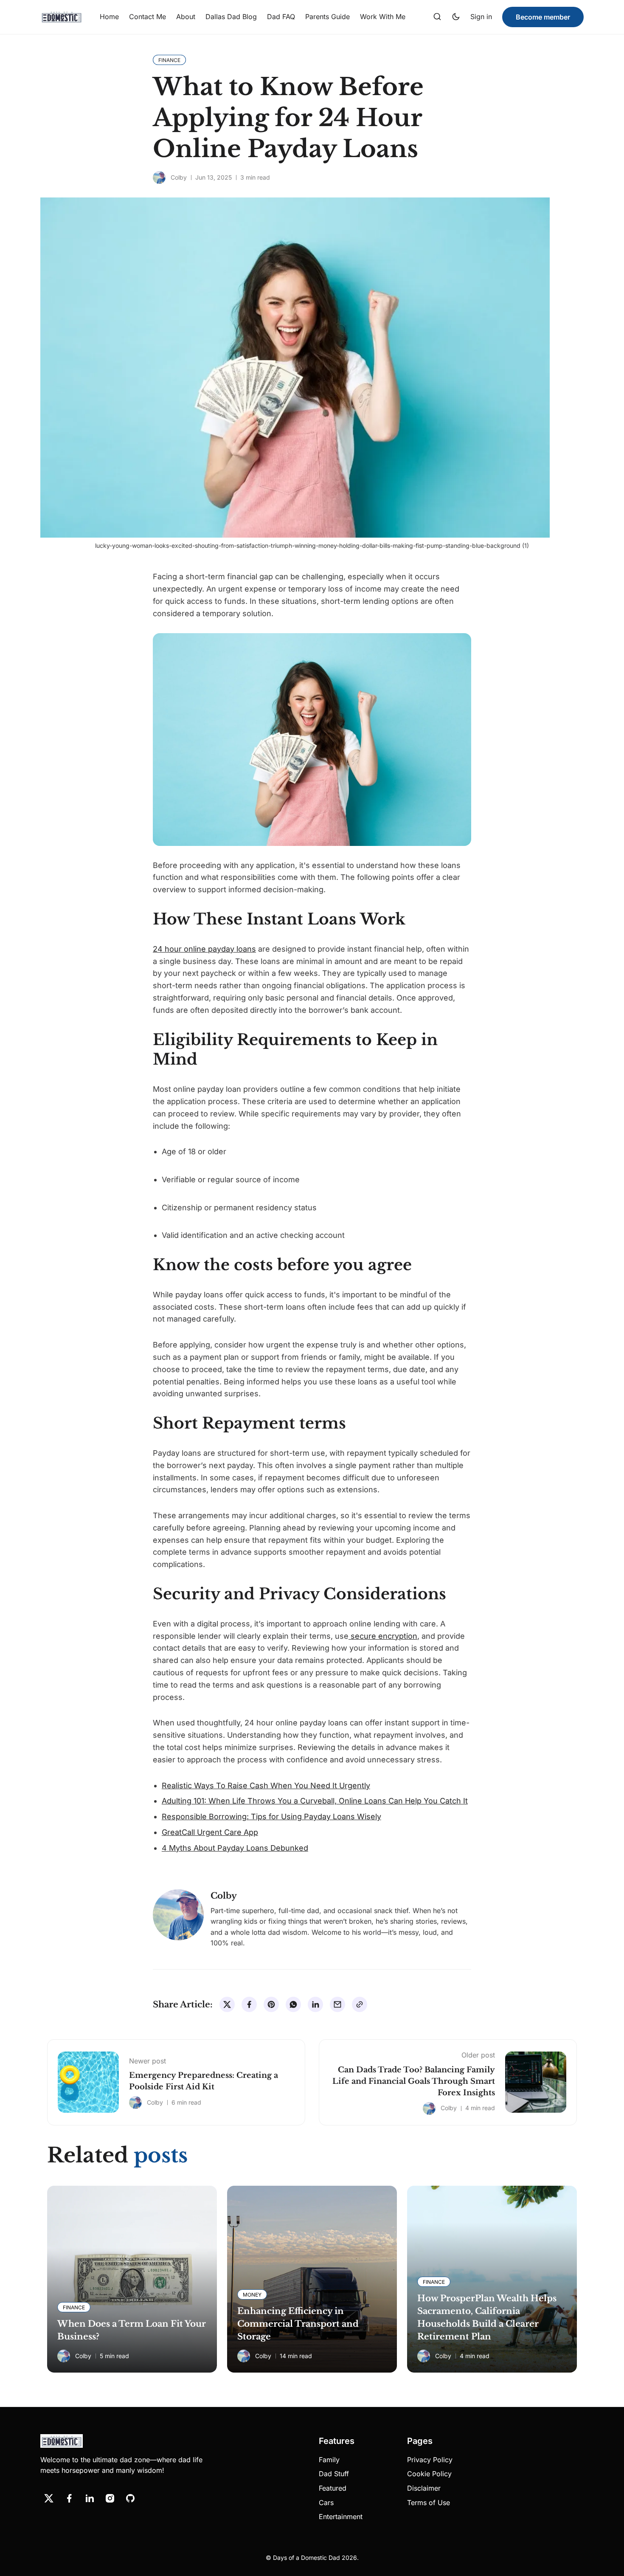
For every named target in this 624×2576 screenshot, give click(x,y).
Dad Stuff (334, 2474)
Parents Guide (327, 17)
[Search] (437, 17)
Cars (326, 2503)
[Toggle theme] (456, 17)
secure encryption (383, 1636)
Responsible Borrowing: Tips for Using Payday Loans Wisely (271, 1816)
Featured (333, 2488)
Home (109, 17)
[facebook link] (69, 2498)
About (186, 17)
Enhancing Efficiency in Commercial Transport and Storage (298, 2324)
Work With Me (383, 17)
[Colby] (159, 178)
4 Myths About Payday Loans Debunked (235, 1848)
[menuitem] (109, 17)
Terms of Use (429, 2503)
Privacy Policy (430, 2460)
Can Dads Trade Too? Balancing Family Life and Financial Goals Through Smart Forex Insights (414, 2081)
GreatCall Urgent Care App (210, 1832)
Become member (543, 17)
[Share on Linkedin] (315, 2004)
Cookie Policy (429, 2474)
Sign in (481, 17)
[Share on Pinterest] (271, 2004)
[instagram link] (110, 2498)
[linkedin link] (90, 2498)
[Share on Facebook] (249, 2004)
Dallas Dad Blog (231, 17)
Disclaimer (424, 2488)
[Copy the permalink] (360, 2004)
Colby (179, 177)
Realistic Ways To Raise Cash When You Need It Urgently (266, 1785)
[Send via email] (337, 2004)
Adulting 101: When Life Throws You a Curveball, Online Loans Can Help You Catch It (315, 1801)
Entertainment (341, 2517)
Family (329, 2460)
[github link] (130, 2498)
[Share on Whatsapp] (293, 2004)
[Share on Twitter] (227, 2004)
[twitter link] (49, 2498)
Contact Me (148, 17)
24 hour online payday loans (204, 949)
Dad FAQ (281, 17)
